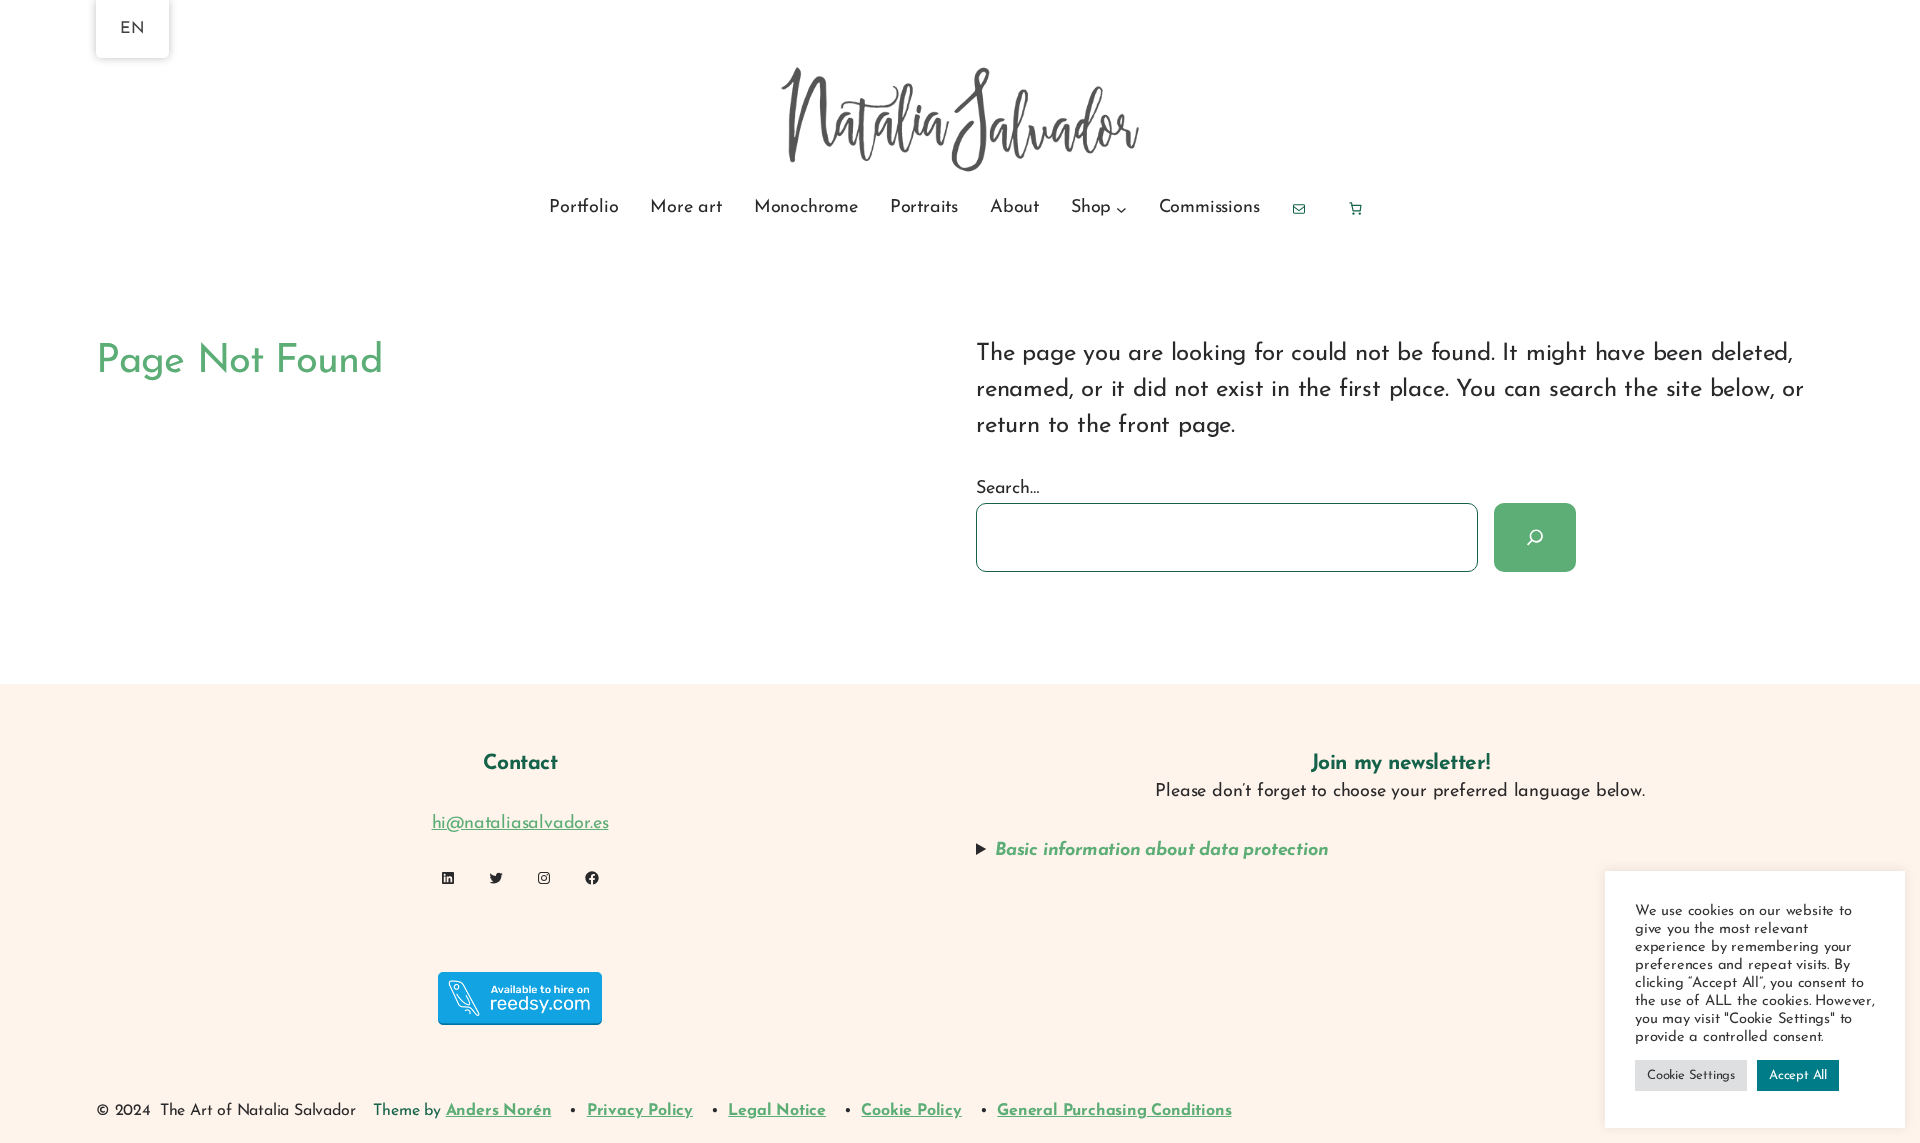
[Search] (1535, 537)
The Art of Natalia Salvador (258, 1111)
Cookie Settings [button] (1691, 1075)
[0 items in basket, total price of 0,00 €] (1354, 208)
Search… (1007, 489)
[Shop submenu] (1121, 208)
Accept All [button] (1798, 1075)
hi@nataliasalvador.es (520, 824)
